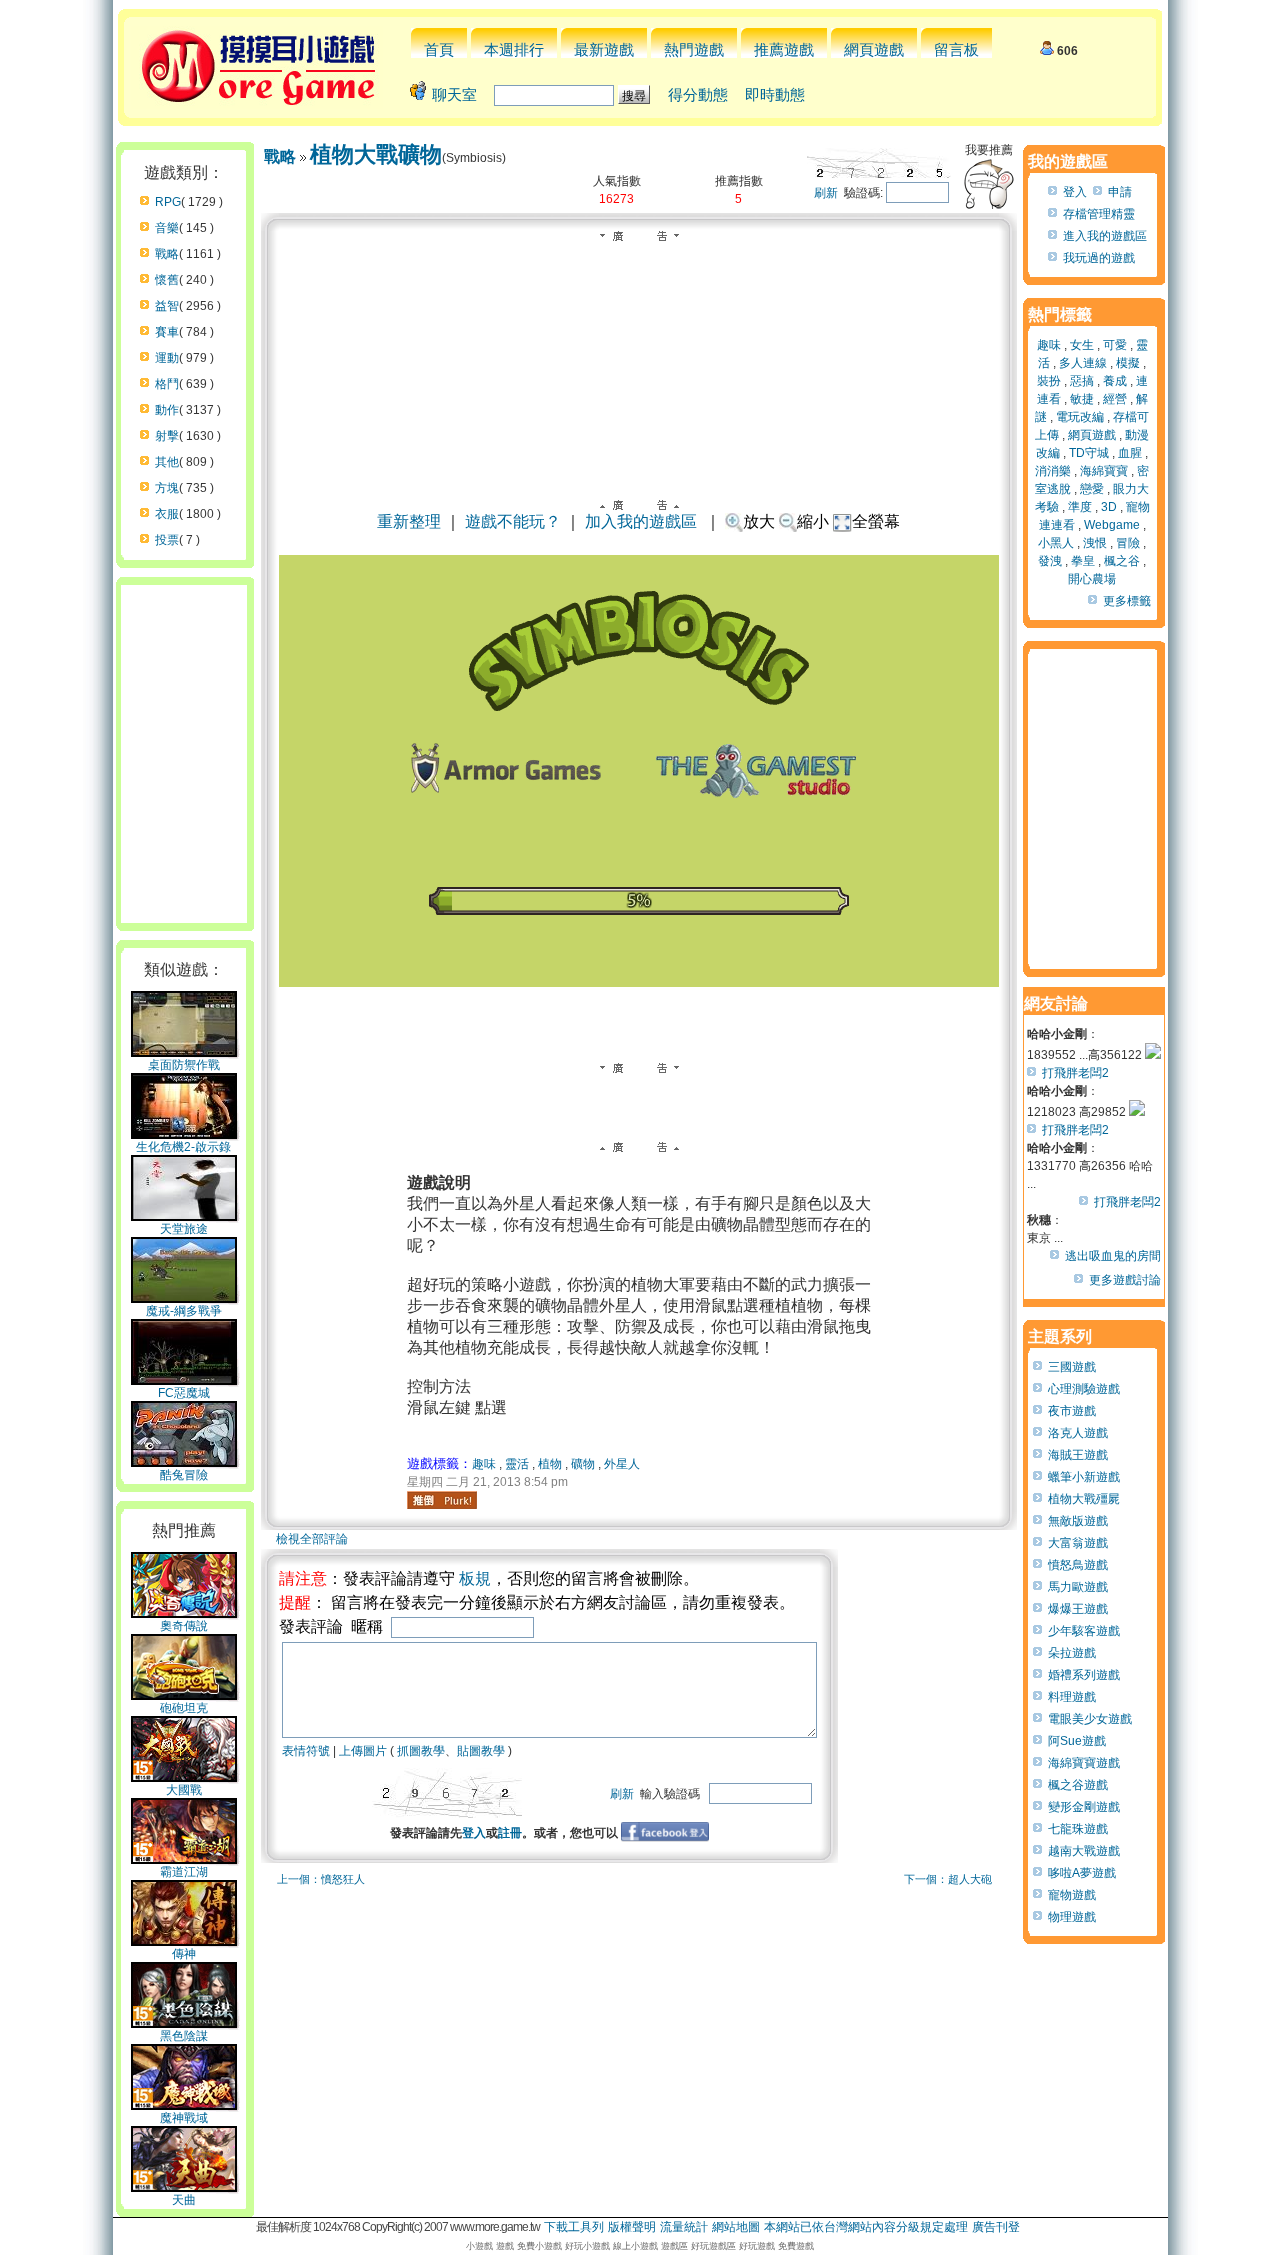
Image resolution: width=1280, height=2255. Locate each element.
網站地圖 (736, 2227)
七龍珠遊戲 (1078, 1829)
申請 (1120, 192)
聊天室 (454, 94)
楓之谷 (1122, 561)
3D (1109, 507)
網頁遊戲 (874, 49)
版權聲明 (632, 2227)
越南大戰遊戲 (1084, 1851)
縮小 (813, 521)
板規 (475, 1578)
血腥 (1130, 453)
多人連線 (1083, 363)
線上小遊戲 (635, 2246)
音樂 (167, 228)
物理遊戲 (1072, 1917)
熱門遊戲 (694, 49)
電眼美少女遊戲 (1090, 1719)
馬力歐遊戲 (1078, 1587)
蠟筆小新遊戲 (1084, 1477)
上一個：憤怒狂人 (321, 1879)
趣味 (484, 1464)
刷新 (826, 193)
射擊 (167, 436)
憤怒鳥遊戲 (1078, 1565)
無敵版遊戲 (1078, 1521)
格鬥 (167, 384)
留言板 (956, 49)
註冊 (510, 1833)
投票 (167, 540)
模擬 (1128, 363)
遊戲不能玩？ (513, 521)
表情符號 (306, 1751)
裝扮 (1049, 381)
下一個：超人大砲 (948, 1879)
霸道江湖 (184, 1872)
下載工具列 (574, 2227)
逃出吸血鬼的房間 (1113, 1256)
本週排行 (514, 49)
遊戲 (505, 2246)
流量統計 (684, 2227)
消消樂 (1053, 471)
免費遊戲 (796, 2246)
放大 (759, 521)
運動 (167, 358)
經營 (1115, 399)
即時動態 (775, 94)
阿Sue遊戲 (1077, 1741)
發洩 (1050, 561)
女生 (1082, 345)
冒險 (1128, 543)
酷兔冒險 (184, 1475)
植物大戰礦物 (376, 154)
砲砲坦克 (184, 1708)
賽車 (167, 332)
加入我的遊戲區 (641, 521)
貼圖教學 (481, 1751)
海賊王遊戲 (1078, 1455)
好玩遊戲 (757, 2246)
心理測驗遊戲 (1084, 1389)
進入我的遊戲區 (1105, 236)
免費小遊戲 (539, 2246)
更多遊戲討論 (1125, 1280)
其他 (167, 462)
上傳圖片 (363, 1751)
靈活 (517, 1464)
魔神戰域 (184, 2118)
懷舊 (167, 280)
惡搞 (1082, 381)
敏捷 (1082, 399)
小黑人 (1056, 543)
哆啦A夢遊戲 (1082, 1873)
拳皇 (1083, 561)
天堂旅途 (184, 1229)
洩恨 (1095, 543)
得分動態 (698, 94)
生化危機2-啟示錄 (183, 1147)
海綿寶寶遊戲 (1084, 1763)
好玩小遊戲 (587, 2246)
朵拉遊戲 (1072, 1653)
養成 (1115, 381)
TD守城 (1089, 453)
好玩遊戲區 (713, 2246)
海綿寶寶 (1104, 471)
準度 (1080, 507)
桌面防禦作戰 (184, 1065)
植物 (550, 1464)
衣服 (167, 514)
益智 (167, 306)
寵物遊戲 (1072, 1895)
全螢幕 (876, 521)
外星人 (622, 1464)
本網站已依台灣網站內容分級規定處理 (866, 2227)
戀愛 (1092, 489)
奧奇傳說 (184, 1626)
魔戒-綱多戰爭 (184, 1311)
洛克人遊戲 (1078, 1433)
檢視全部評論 (312, 1539)
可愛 (1115, 345)
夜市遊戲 (1072, 1411)
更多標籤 (1127, 601)
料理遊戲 (1072, 1697)
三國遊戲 (1072, 1367)
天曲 (184, 2200)
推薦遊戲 (784, 49)
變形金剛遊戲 (1084, 1807)
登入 (474, 1833)
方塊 (167, 488)
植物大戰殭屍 (1084, 1499)
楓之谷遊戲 (1078, 1785)
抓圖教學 (421, 1751)
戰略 (167, 254)
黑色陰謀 (184, 2036)
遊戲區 (674, 2246)
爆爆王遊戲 (1078, 1609)
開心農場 (1092, 579)
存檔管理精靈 (1099, 214)
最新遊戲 (604, 49)
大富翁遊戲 (1078, 1543)
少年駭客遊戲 (1084, 1631)
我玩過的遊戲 (1099, 258)
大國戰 (184, 1790)
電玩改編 (1080, 417)
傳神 (184, 1954)
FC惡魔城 (184, 1393)
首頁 (439, 49)
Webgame (1112, 525)
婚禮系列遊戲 (1084, 1675)
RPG (168, 202)
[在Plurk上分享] (442, 1500)
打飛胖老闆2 (1075, 1073)
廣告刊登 (996, 2227)
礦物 (583, 1464)
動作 (167, 410)
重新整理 (409, 521)
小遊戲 (479, 2246)
